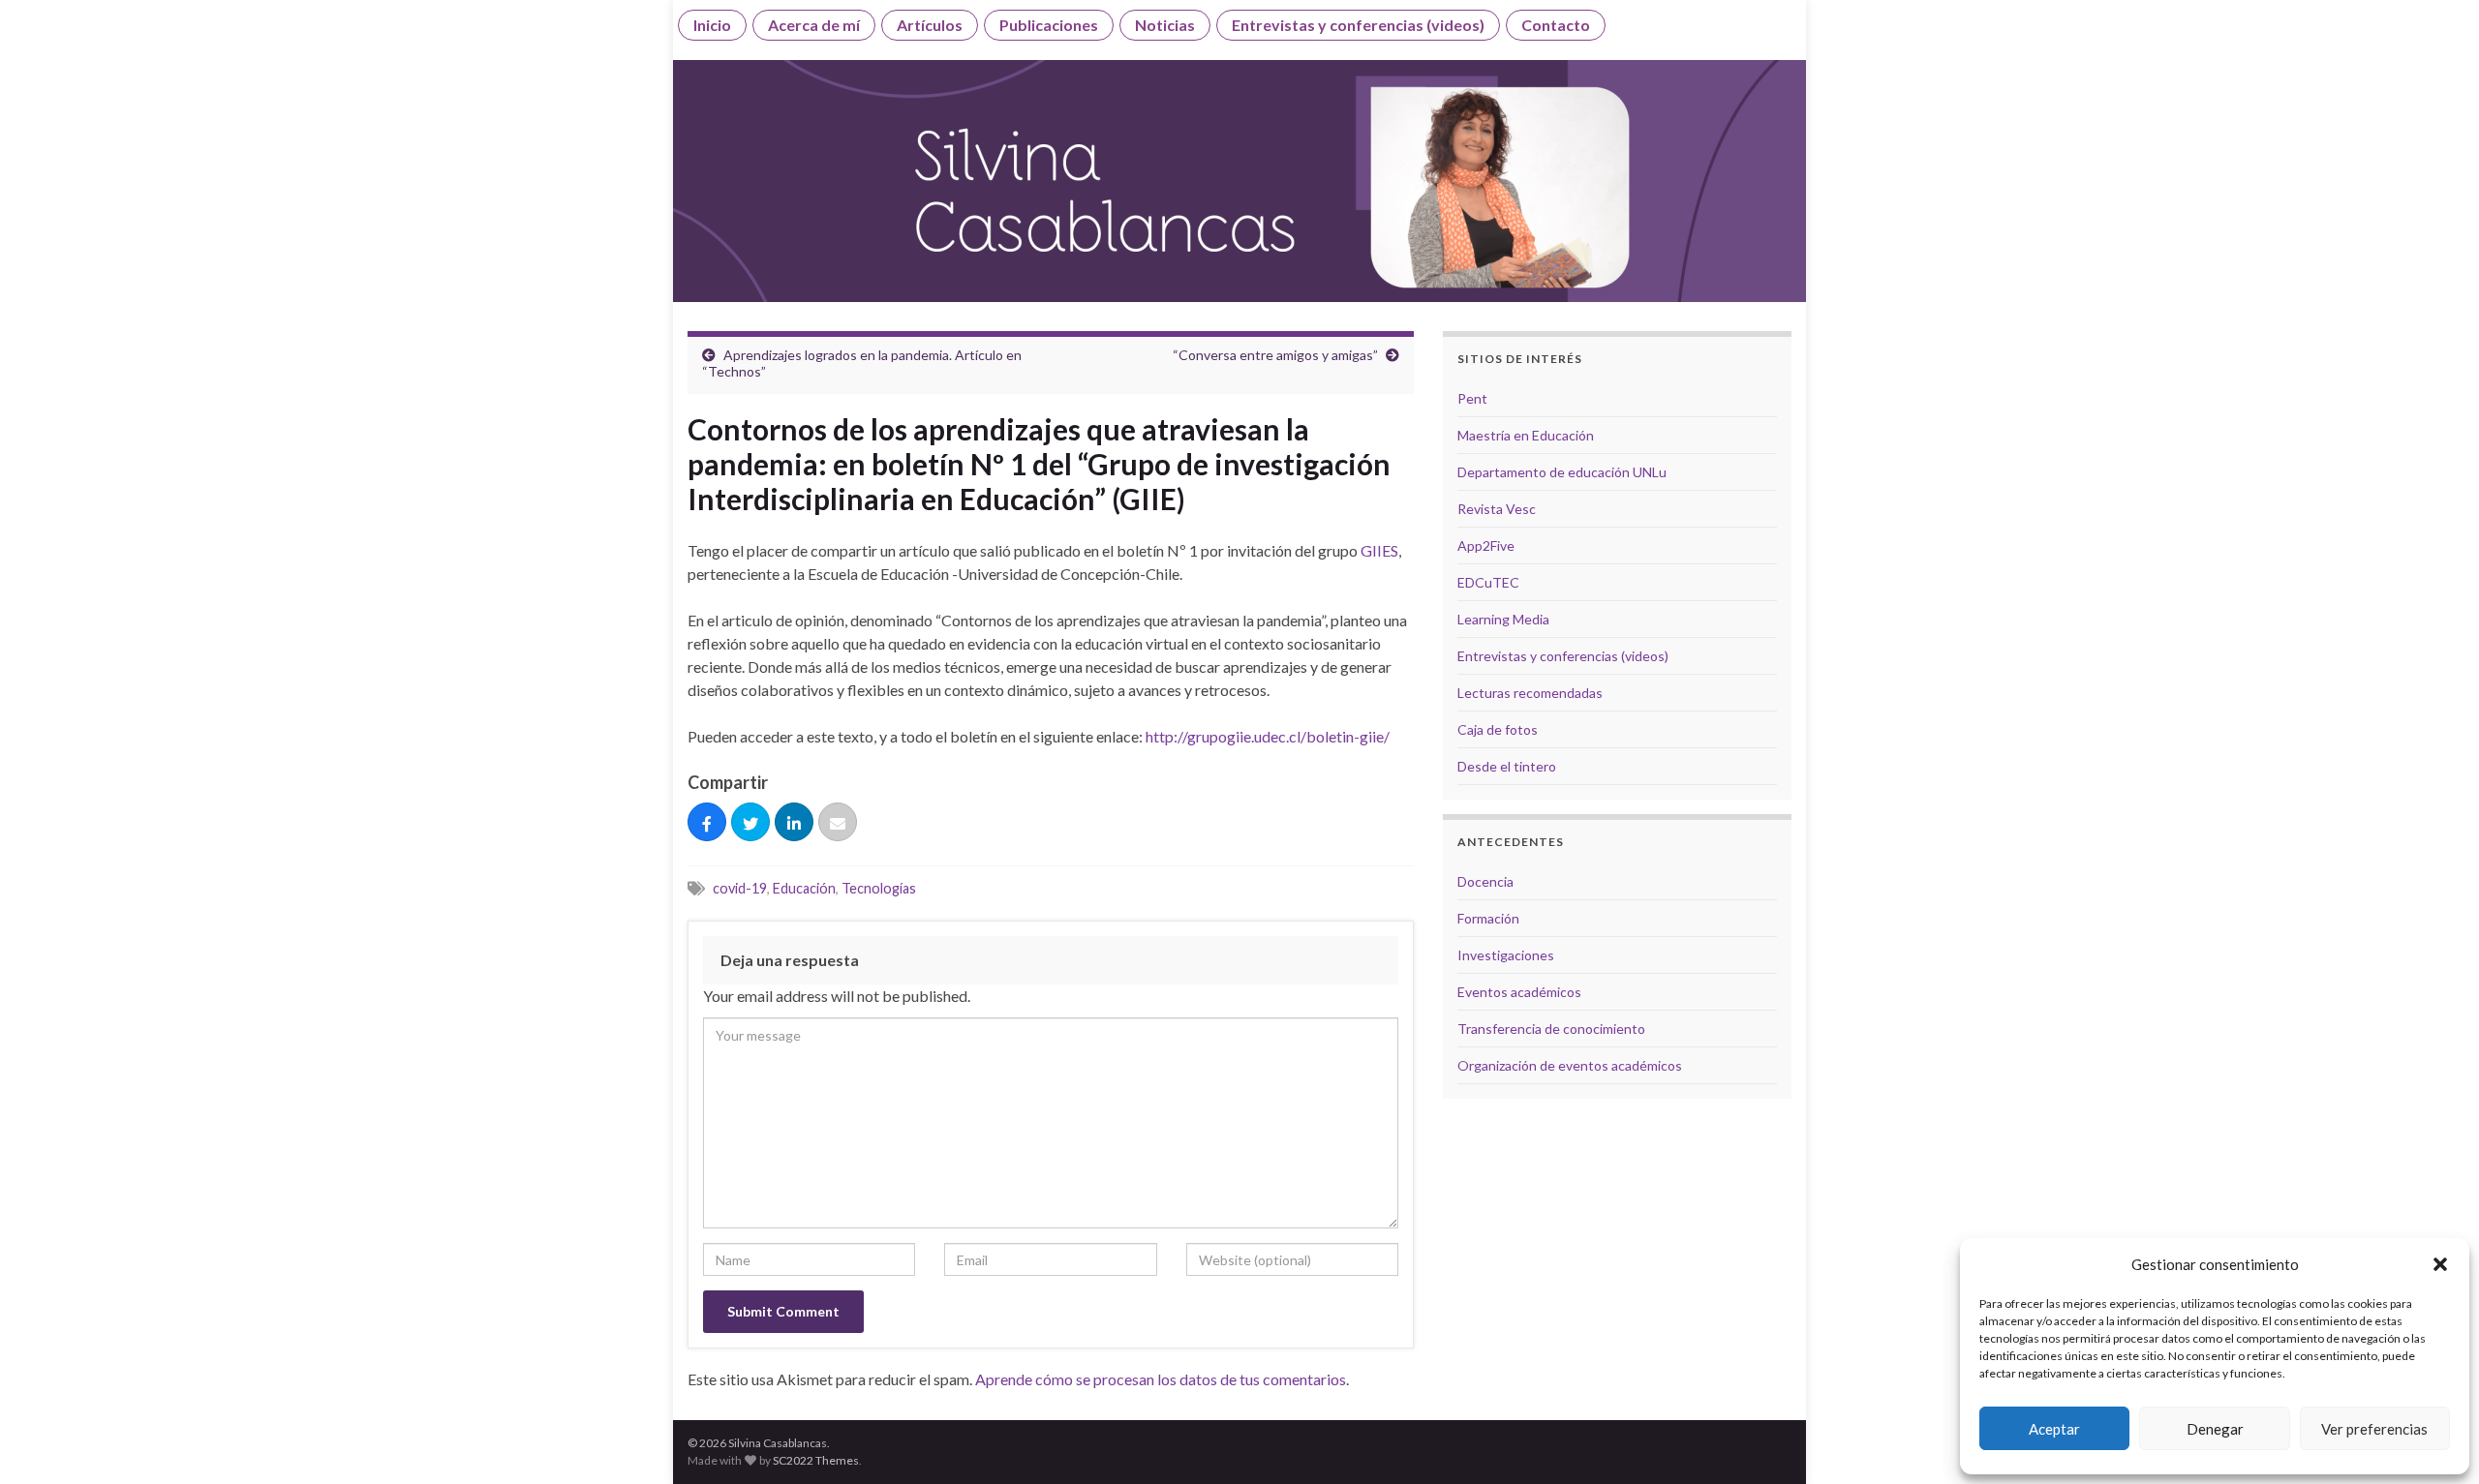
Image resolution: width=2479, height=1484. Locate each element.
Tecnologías (879, 888)
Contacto (1556, 25)
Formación (1488, 918)
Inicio (712, 25)
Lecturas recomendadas (1530, 693)
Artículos (930, 25)
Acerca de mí (814, 25)
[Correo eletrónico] (838, 823)
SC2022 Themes (816, 1460)
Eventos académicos (1519, 992)
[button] (2440, 1264)
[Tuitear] (750, 823)
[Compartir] (707, 823)
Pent (1472, 398)
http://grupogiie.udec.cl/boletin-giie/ (1268, 736)
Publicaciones (1049, 25)
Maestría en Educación (1526, 435)
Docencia (1485, 881)
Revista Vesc (1497, 509)
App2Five (1486, 545)
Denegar (2215, 1429)
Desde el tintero (1507, 766)
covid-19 (740, 888)
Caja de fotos (1498, 729)
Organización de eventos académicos (1570, 1065)
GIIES (1379, 550)
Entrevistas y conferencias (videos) (1358, 25)
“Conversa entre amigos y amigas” (1275, 355)
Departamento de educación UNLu (1562, 472)
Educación (804, 888)
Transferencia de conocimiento (1551, 1029)
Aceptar (2054, 1429)
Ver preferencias (2374, 1429)
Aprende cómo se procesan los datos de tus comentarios (1161, 1379)
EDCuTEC (1488, 582)
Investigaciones (1506, 955)
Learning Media (1503, 619)
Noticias (1165, 25)
